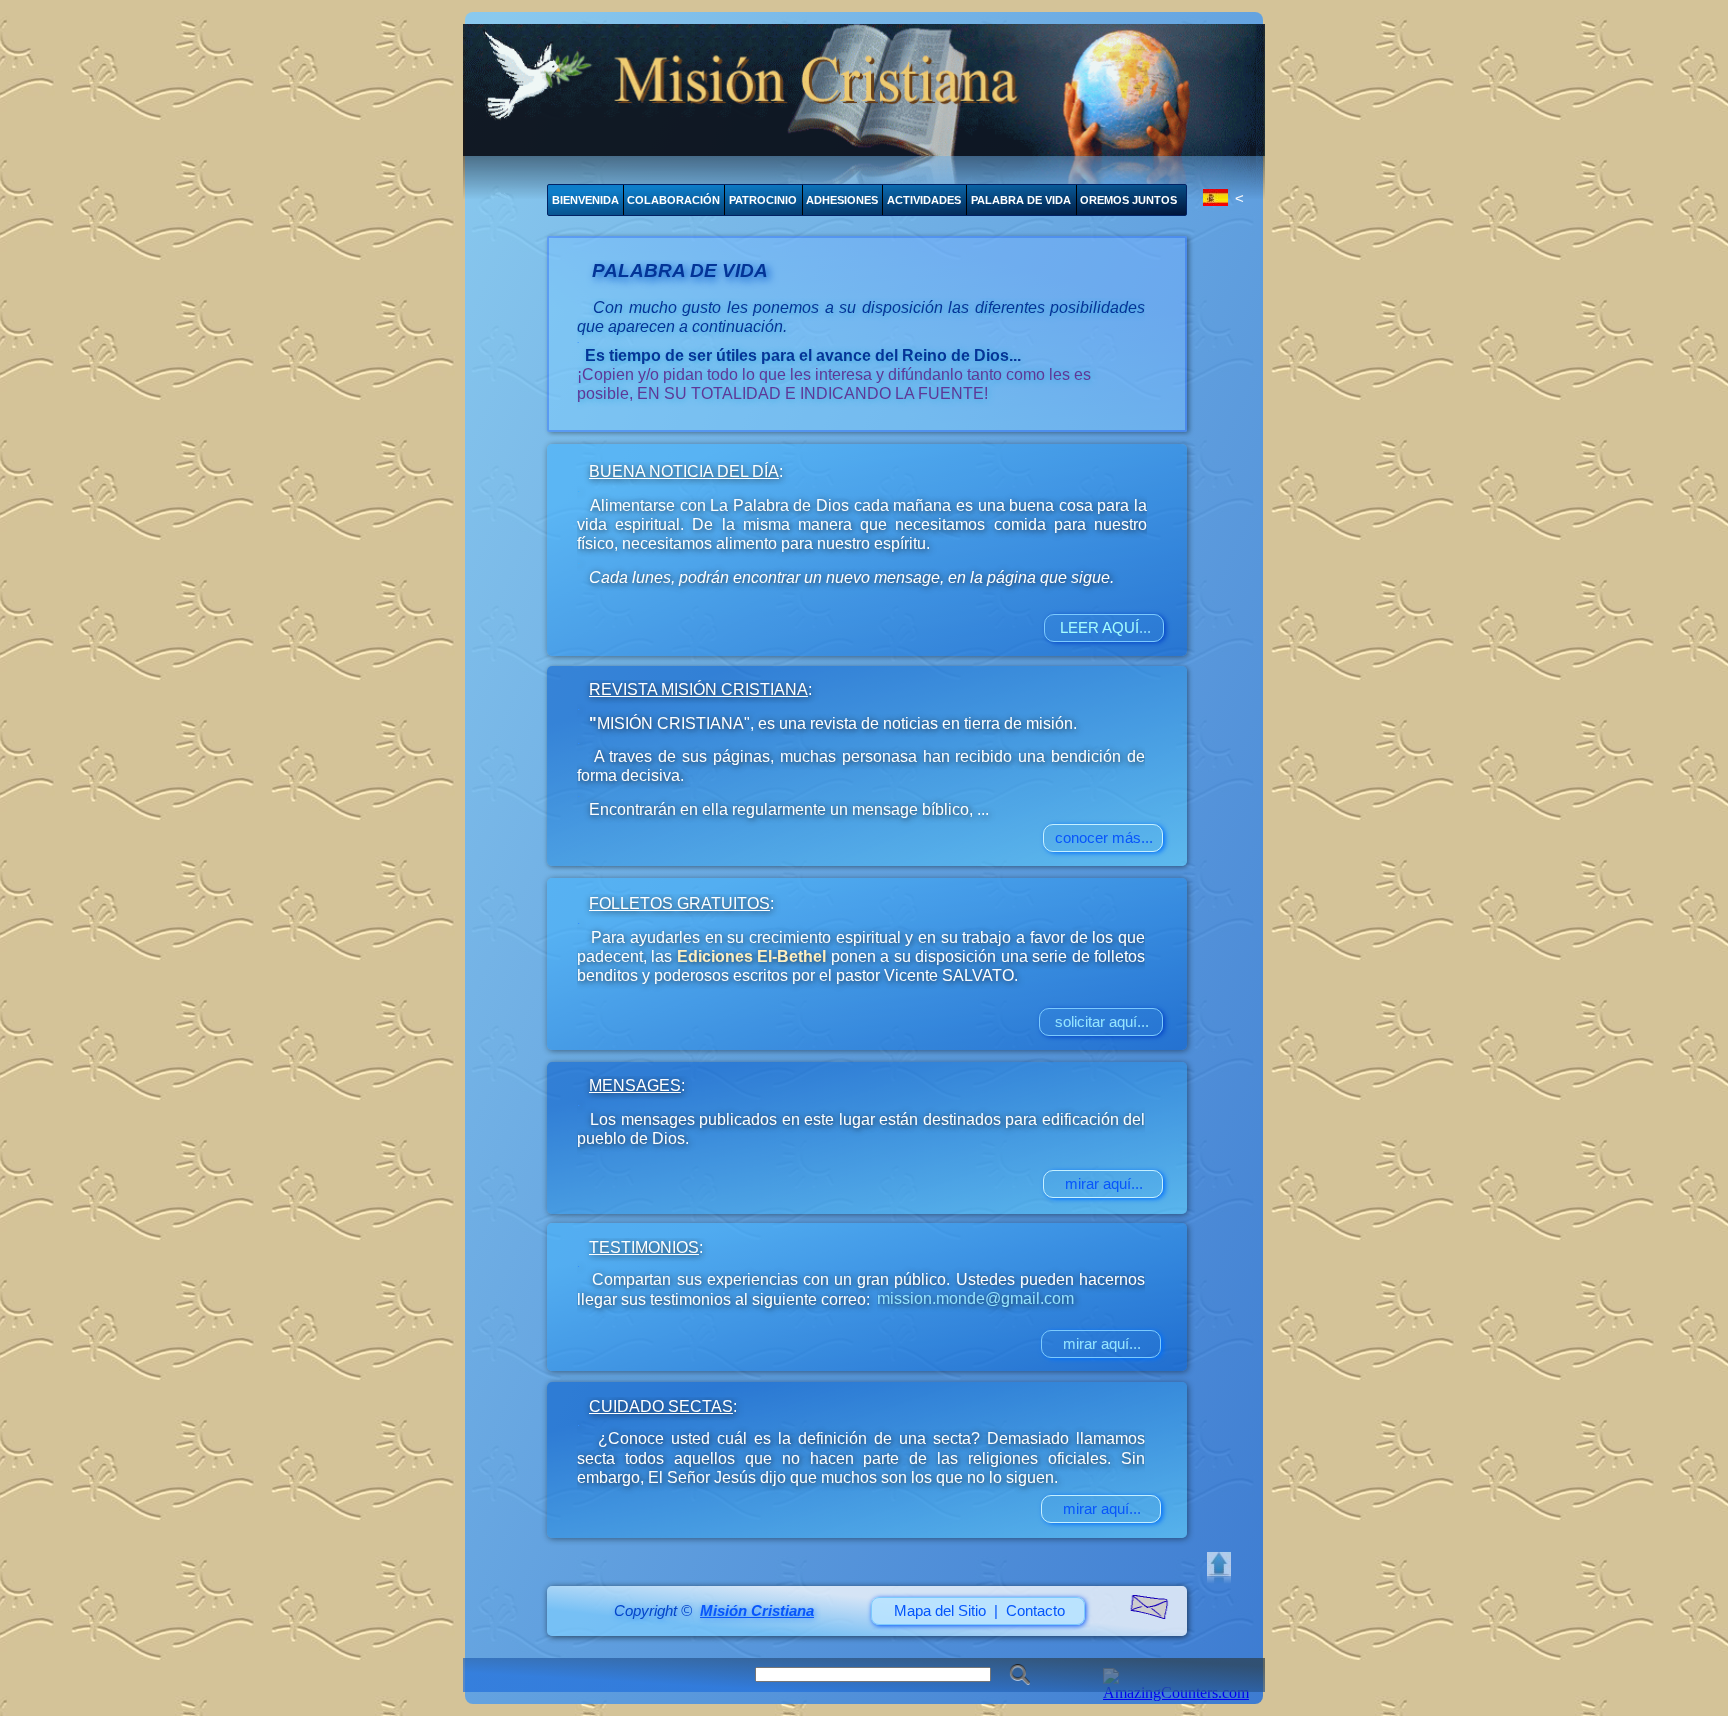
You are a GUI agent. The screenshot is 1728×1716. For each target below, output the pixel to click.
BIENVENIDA (585, 200)
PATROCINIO (763, 200)
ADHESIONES (842, 200)
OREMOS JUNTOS (1128, 200)
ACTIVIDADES (924, 200)
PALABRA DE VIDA (1021, 200)
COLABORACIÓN (673, 200)
